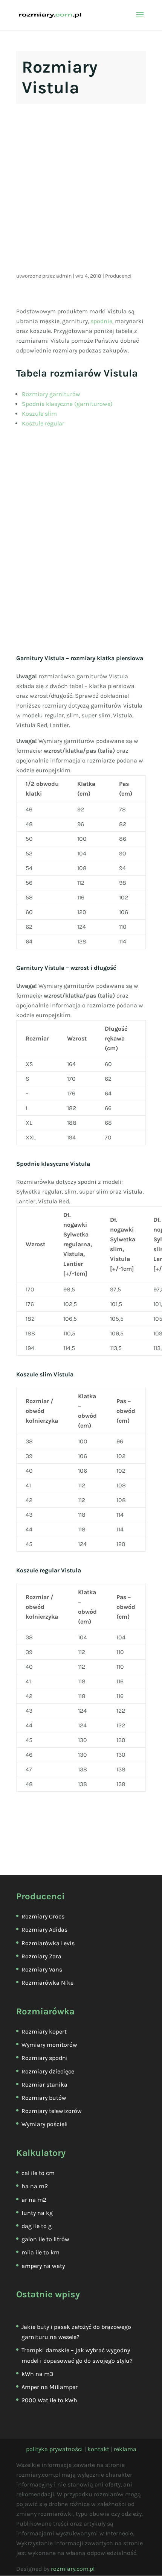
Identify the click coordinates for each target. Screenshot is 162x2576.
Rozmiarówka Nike (47, 1983)
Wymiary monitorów (49, 2045)
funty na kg (37, 2213)
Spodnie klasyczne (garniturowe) (67, 404)
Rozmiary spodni (45, 2058)
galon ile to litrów (45, 2239)
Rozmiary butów (44, 2098)
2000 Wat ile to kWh (49, 2400)
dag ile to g (37, 2226)
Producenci (118, 276)
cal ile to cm (38, 2173)
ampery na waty (43, 2266)
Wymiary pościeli (45, 2124)
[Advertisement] (81, 190)
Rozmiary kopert (44, 2031)
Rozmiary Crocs (43, 1916)
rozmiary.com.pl (73, 2569)
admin (64, 276)
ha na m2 (35, 2186)
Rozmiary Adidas (44, 1930)
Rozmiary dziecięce (48, 2071)
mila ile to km (40, 2252)
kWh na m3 (37, 2374)
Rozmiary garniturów (51, 394)
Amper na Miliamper (50, 2387)
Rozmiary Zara (41, 1956)
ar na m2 (34, 2200)
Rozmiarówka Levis (48, 1943)
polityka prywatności (54, 2449)
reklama (125, 2449)
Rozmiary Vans (42, 1969)
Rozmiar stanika (44, 2085)
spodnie (101, 321)
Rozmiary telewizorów (52, 2111)
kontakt (98, 2449)
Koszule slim (39, 414)
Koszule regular (43, 423)
